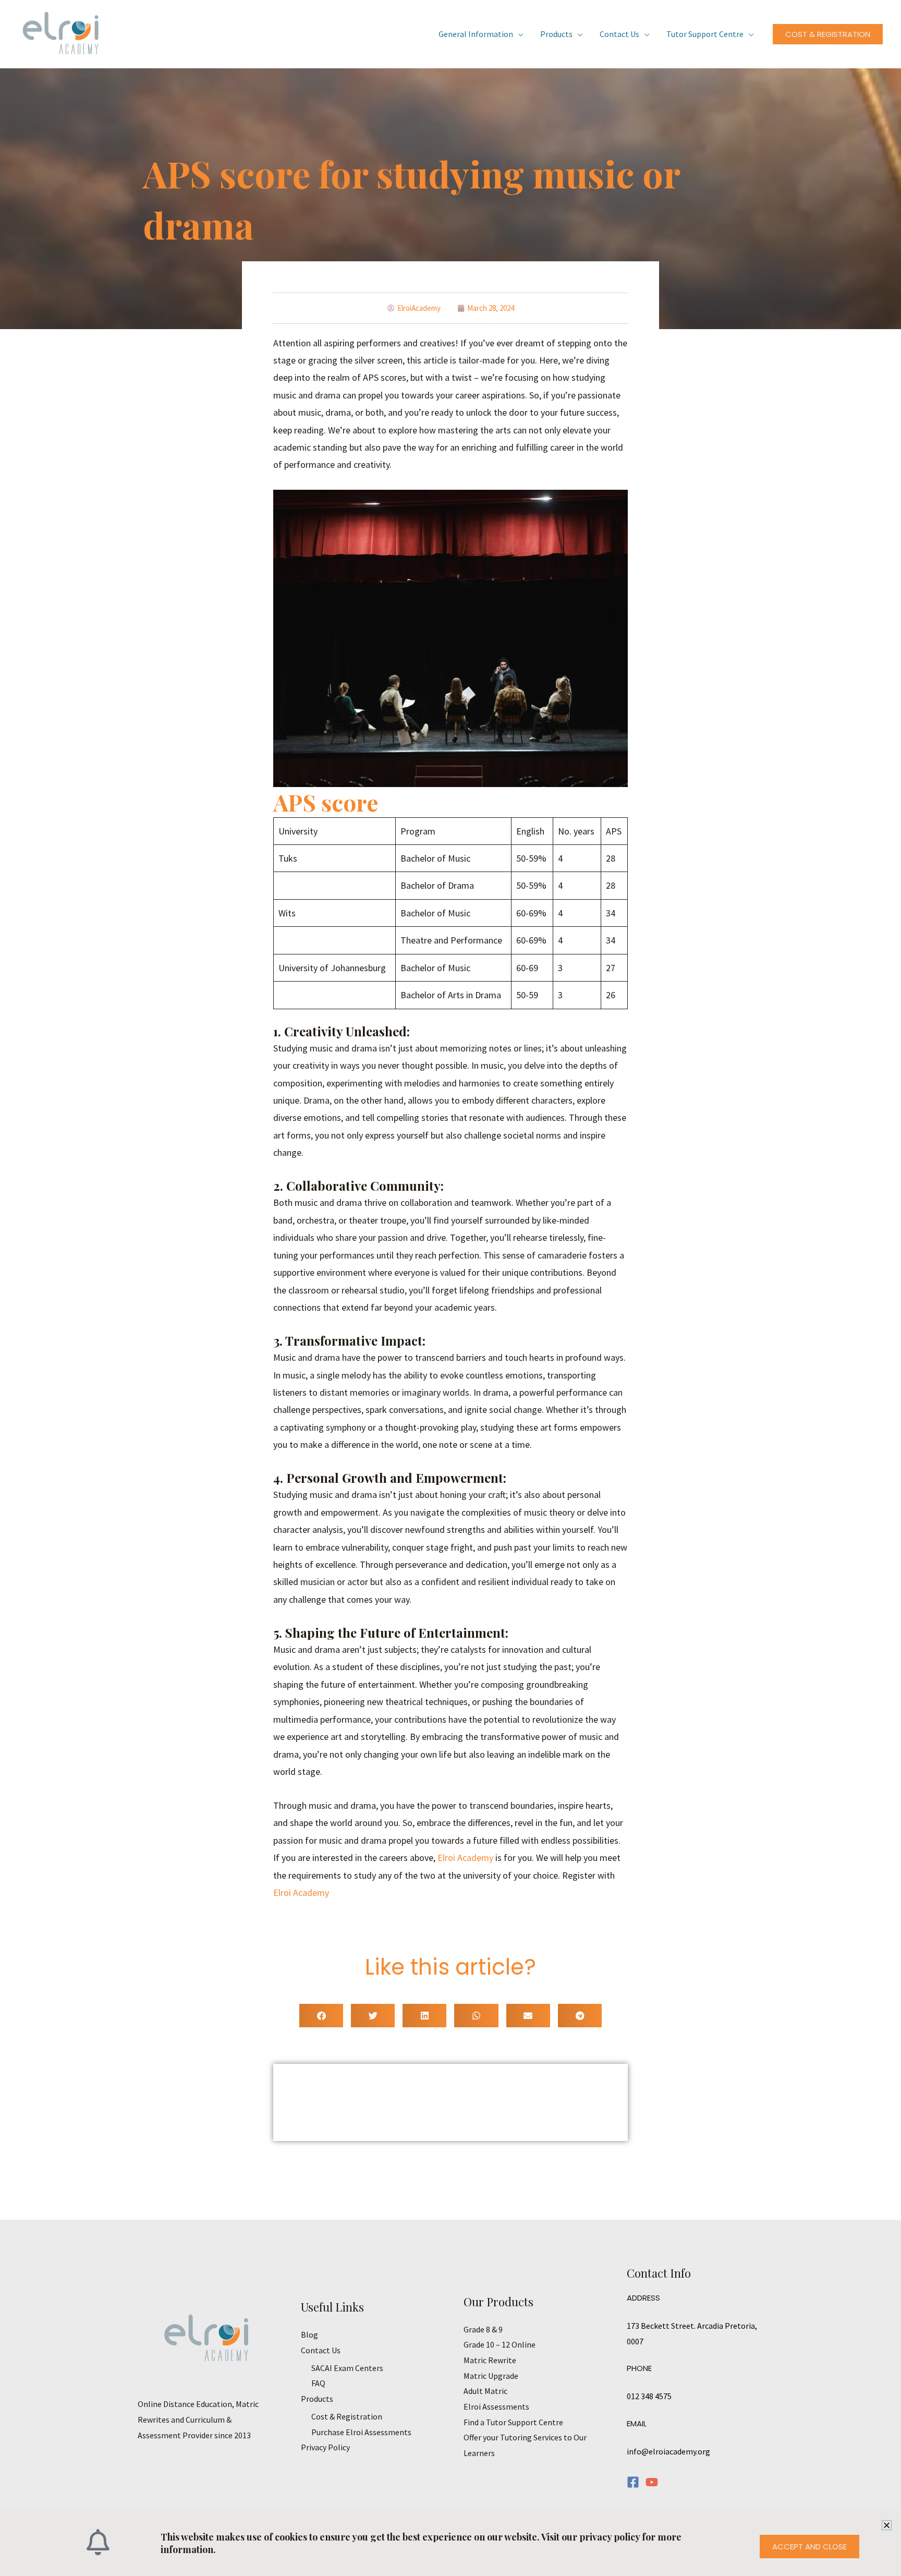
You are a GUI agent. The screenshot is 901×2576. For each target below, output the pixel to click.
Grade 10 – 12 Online (500, 2344)
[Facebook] (633, 2482)
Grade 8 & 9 (483, 2329)
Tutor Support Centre (705, 34)
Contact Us (619, 34)
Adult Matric (485, 2391)
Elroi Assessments (496, 2406)
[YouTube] (652, 2482)
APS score (326, 802)
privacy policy (611, 2537)
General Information (476, 34)
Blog (309, 2335)
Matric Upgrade (491, 2376)
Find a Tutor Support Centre (513, 2422)
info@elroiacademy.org (668, 2451)
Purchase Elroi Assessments (361, 2432)
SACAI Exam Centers (347, 2368)
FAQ (318, 2383)
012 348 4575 (649, 2396)
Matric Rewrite (490, 2360)
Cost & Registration (347, 2416)
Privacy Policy (325, 2447)
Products (556, 34)
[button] (828, 34)
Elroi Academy (465, 1858)
